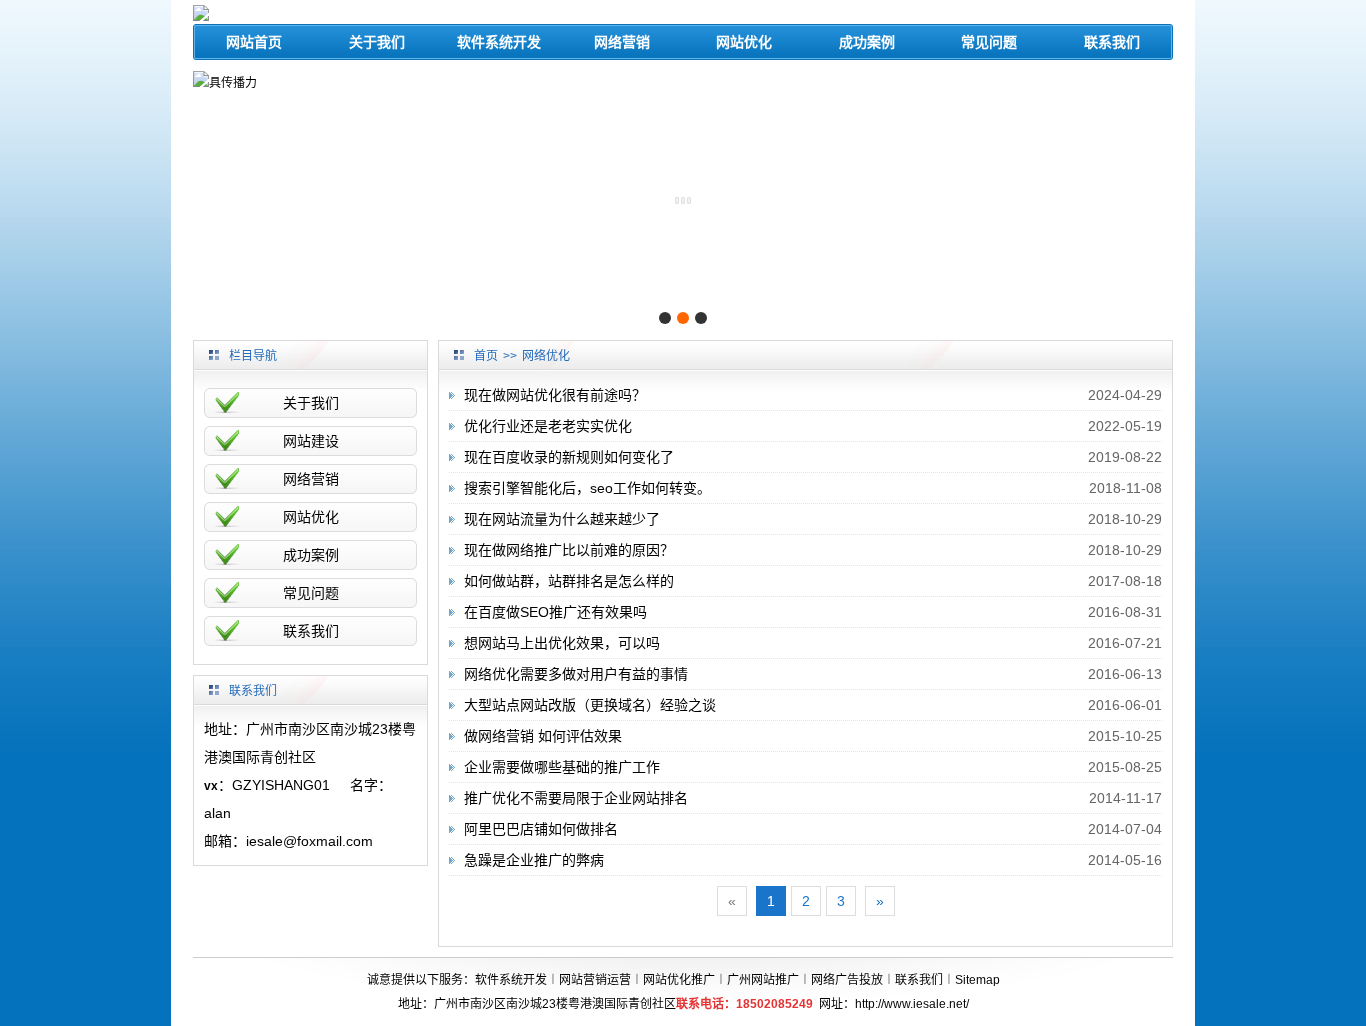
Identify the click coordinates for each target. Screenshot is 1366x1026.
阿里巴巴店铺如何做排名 (541, 829)
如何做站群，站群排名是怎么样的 (569, 581)
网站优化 (744, 42)
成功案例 (867, 42)
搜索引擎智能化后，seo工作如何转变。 (587, 488)
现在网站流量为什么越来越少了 (562, 519)
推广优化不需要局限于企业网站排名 (576, 798)
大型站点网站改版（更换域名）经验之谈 (590, 705)
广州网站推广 (763, 980)
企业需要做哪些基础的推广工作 (562, 767)
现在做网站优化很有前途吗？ (555, 395)
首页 (486, 356)
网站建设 (311, 441)
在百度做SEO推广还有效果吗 (555, 612)
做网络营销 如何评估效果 (543, 736)
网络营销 (622, 42)
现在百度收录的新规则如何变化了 (569, 457)
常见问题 (989, 42)
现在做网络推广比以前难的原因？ (569, 550)
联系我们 (1112, 42)
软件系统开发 (499, 42)
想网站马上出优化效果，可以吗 (562, 643)
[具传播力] (225, 82)
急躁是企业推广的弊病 (534, 860)
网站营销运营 (595, 980)
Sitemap (977, 980)
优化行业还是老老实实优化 (548, 426)
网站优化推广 (679, 980)
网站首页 (254, 42)
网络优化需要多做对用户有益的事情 (576, 674)
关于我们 (377, 42)
